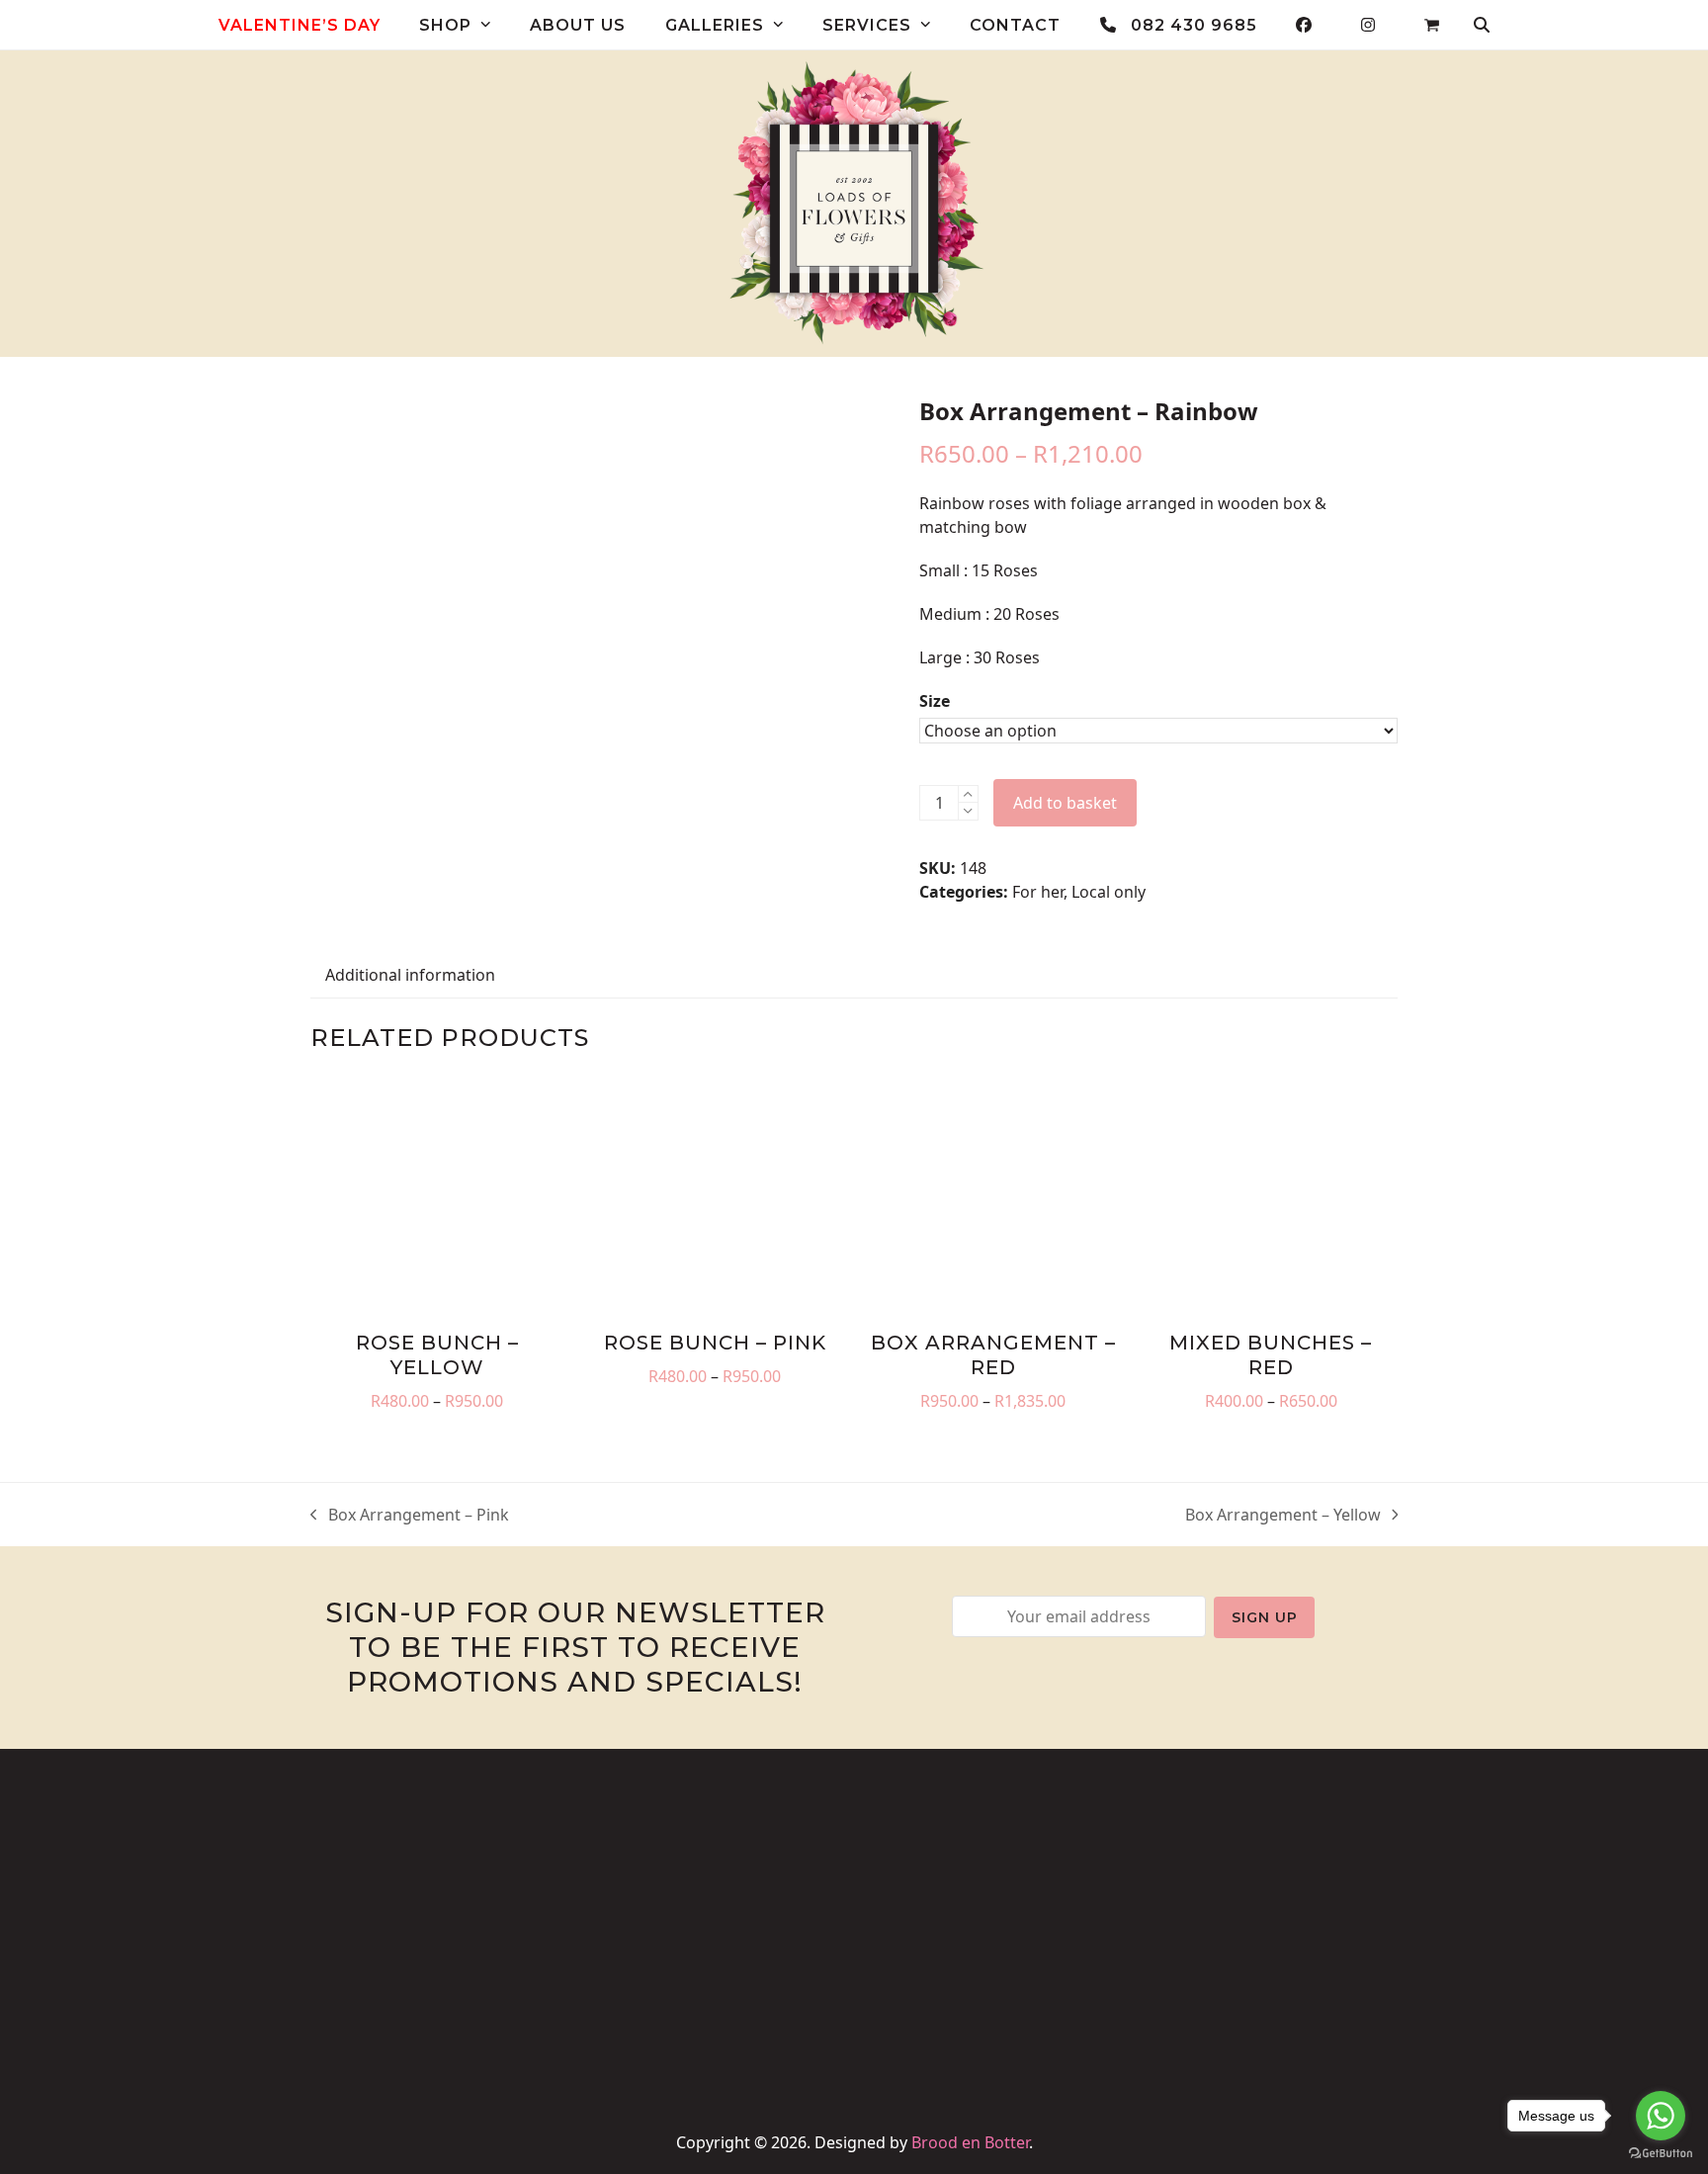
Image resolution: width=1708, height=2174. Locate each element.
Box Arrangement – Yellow (1283, 1515)
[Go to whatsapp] (1661, 2116)
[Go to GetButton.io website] (1661, 2154)
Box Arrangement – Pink (410, 1515)
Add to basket (1065, 803)
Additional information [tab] (410, 975)
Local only (1109, 892)
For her (1038, 892)
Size (935, 701)
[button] (1432, 25)
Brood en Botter (970, 2142)
